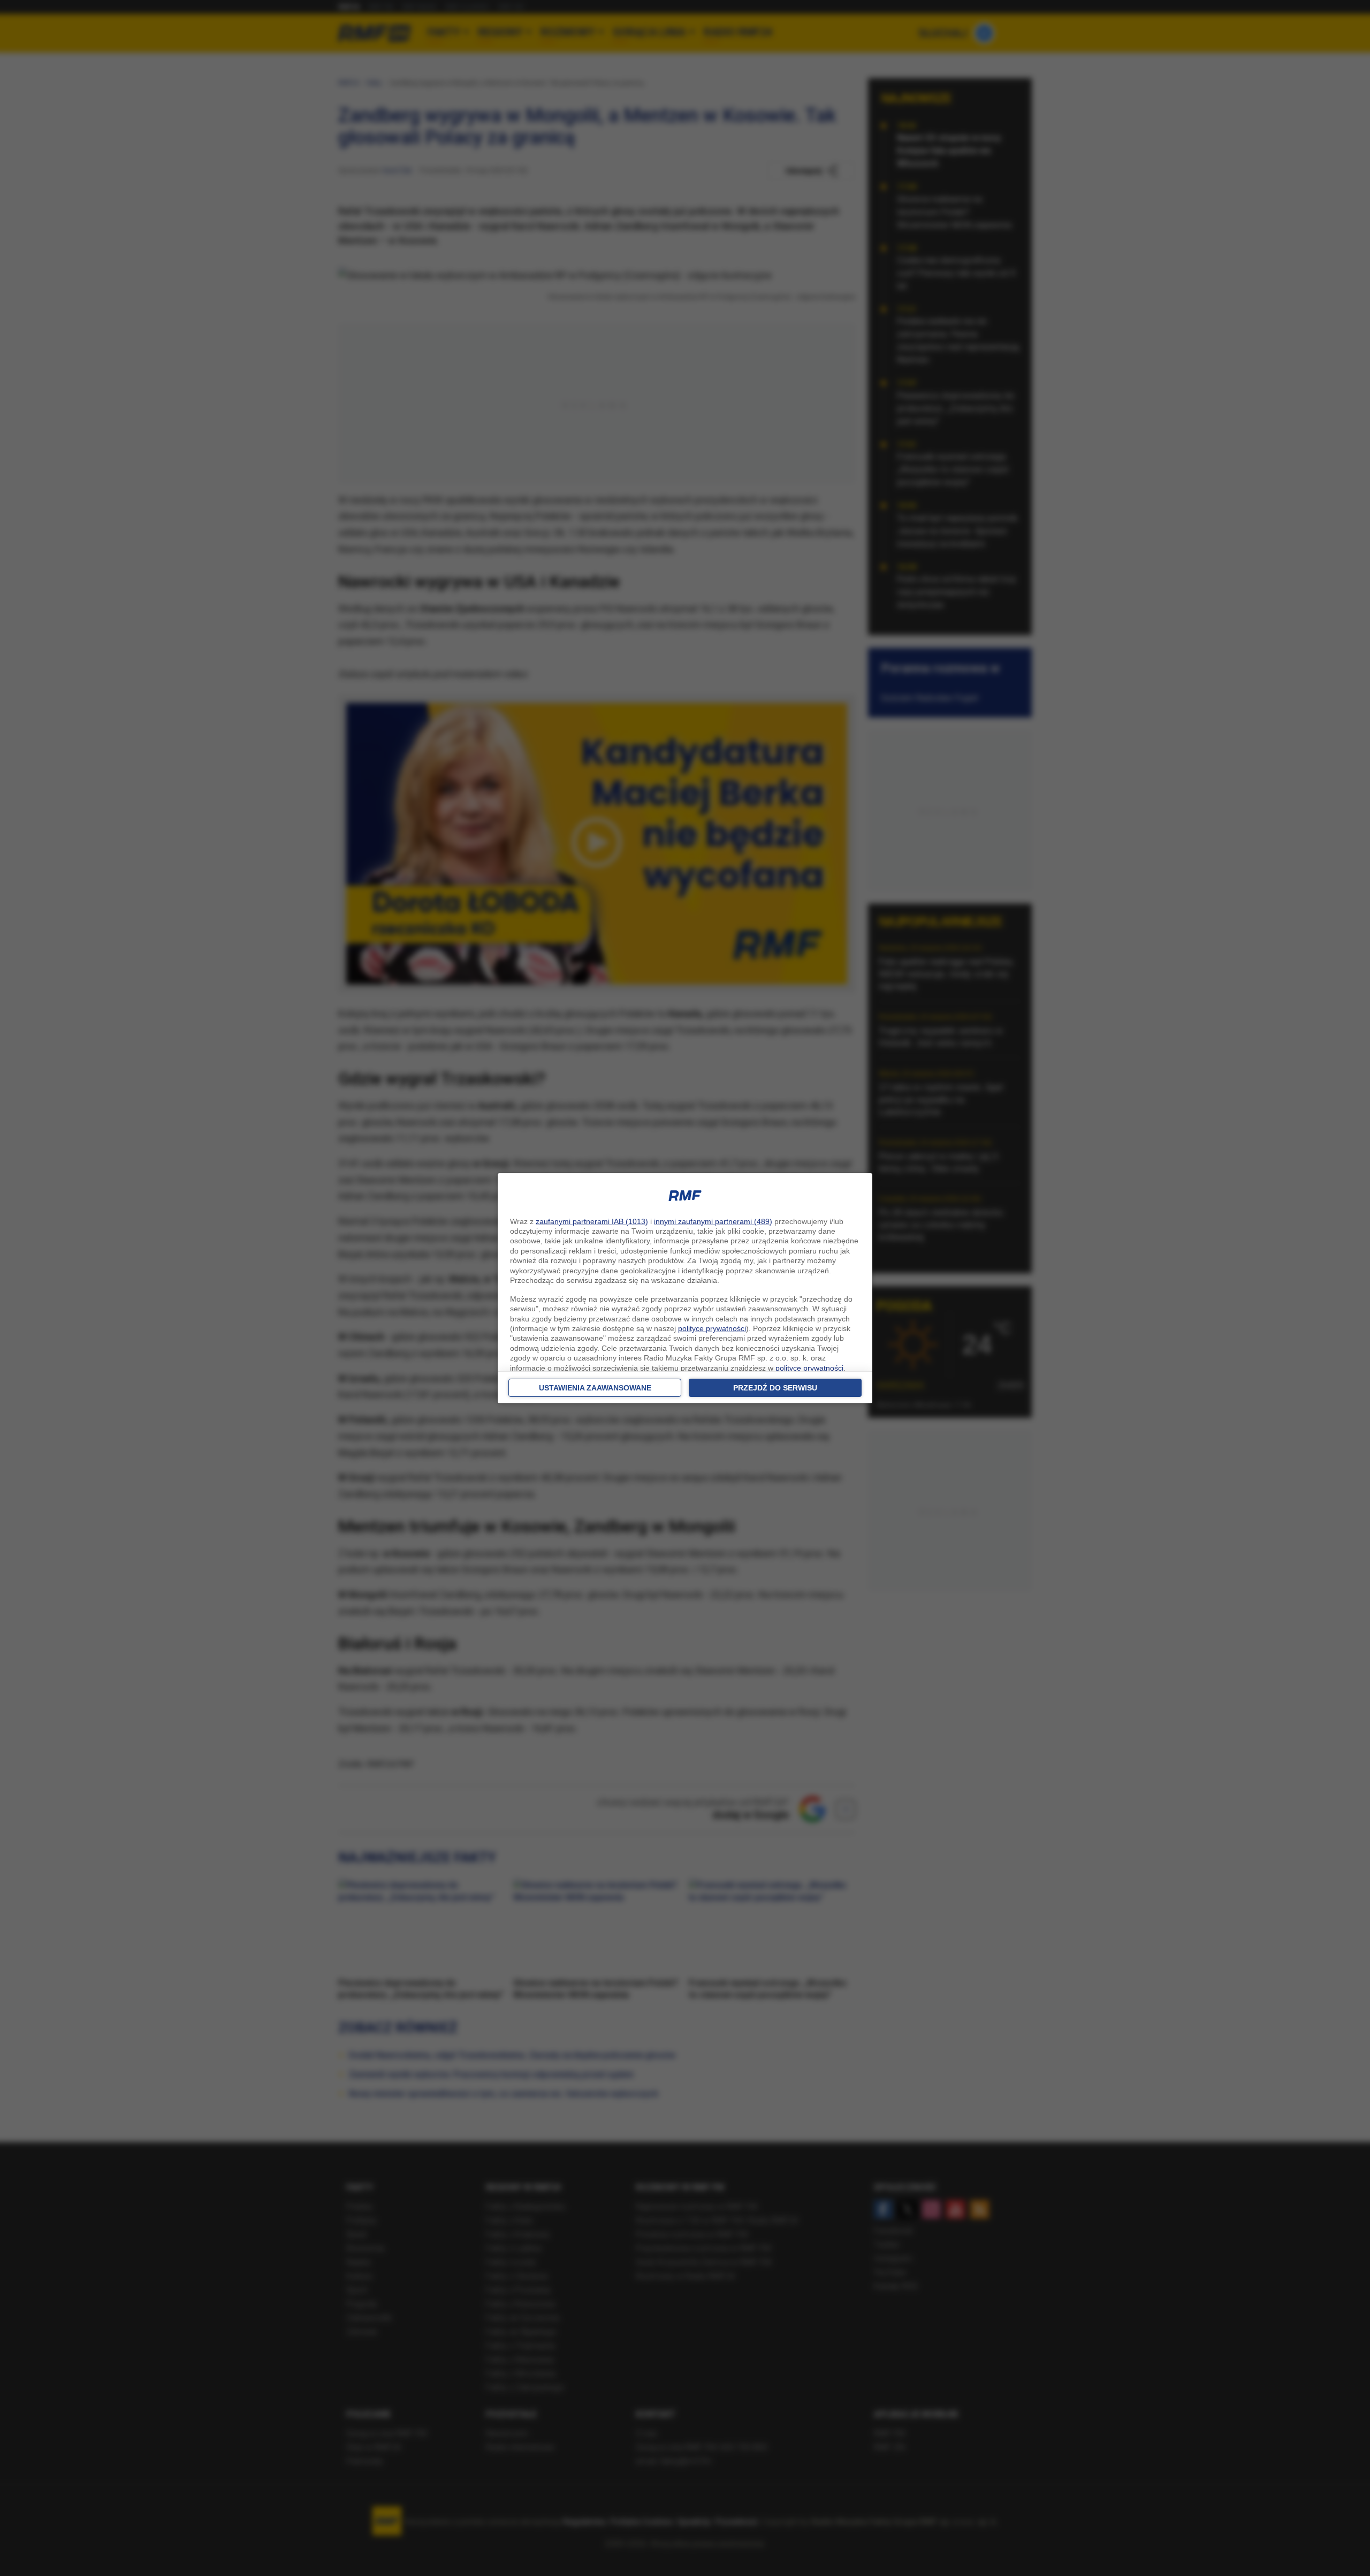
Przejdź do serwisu (775, 1388)
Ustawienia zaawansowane (595, 1388)
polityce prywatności (712, 1328)
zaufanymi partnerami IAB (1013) (592, 1221)
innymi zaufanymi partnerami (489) (713, 1221)
